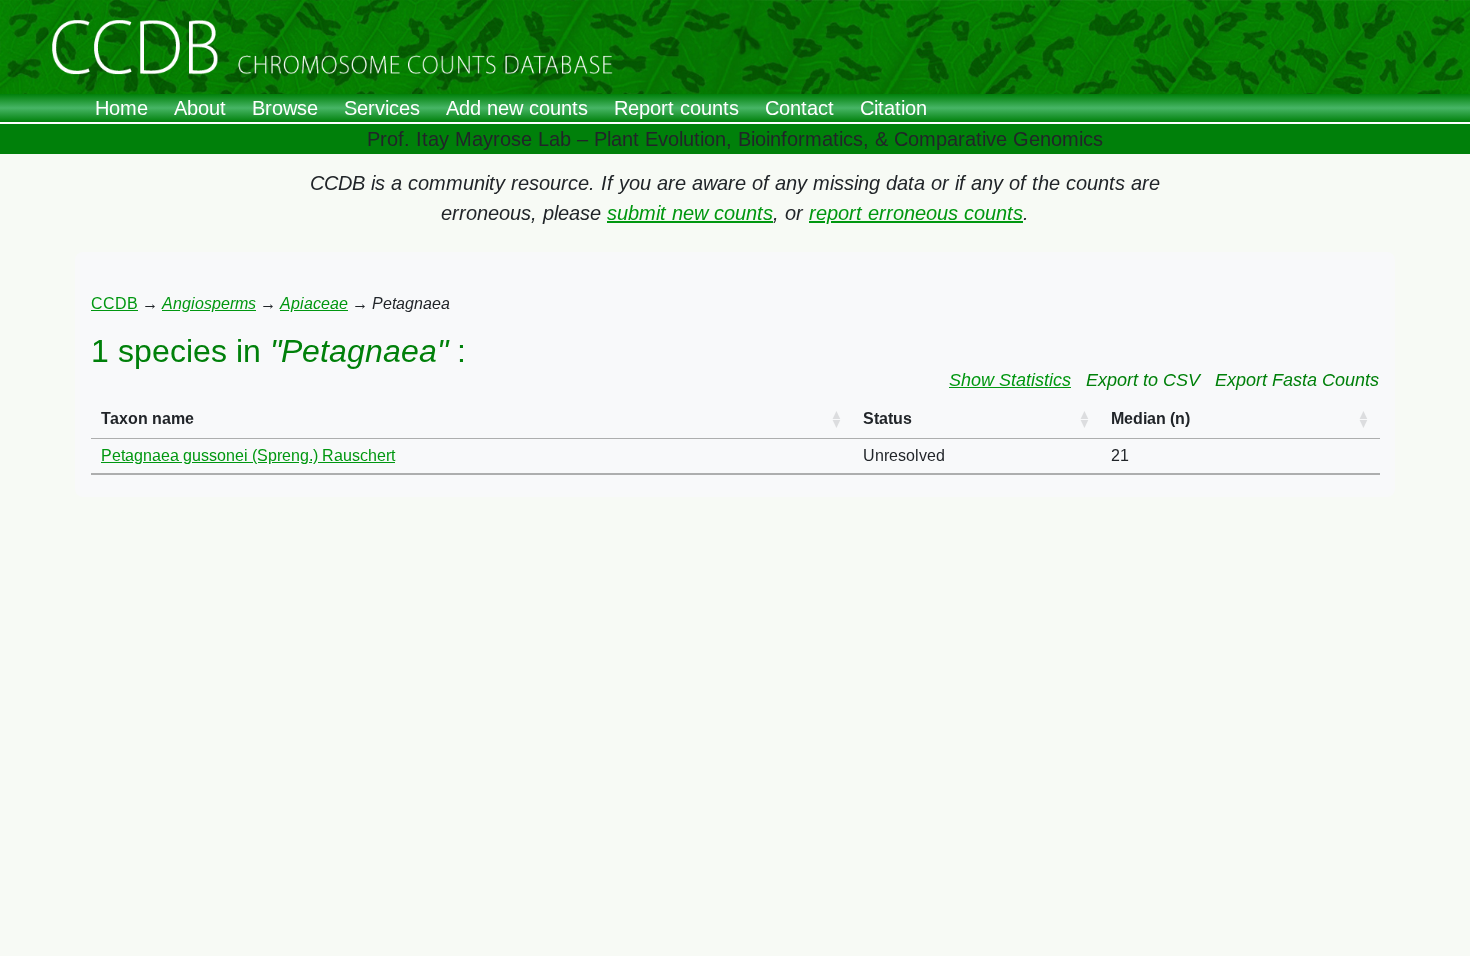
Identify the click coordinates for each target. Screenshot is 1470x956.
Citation (893, 108)
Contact (799, 108)
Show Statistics (1010, 380)
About (200, 108)
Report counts (676, 108)
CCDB (114, 303)
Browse (285, 108)
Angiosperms (209, 303)
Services (382, 108)
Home (121, 108)
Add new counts (517, 108)
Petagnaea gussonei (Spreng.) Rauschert (248, 455)
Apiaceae (314, 303)
